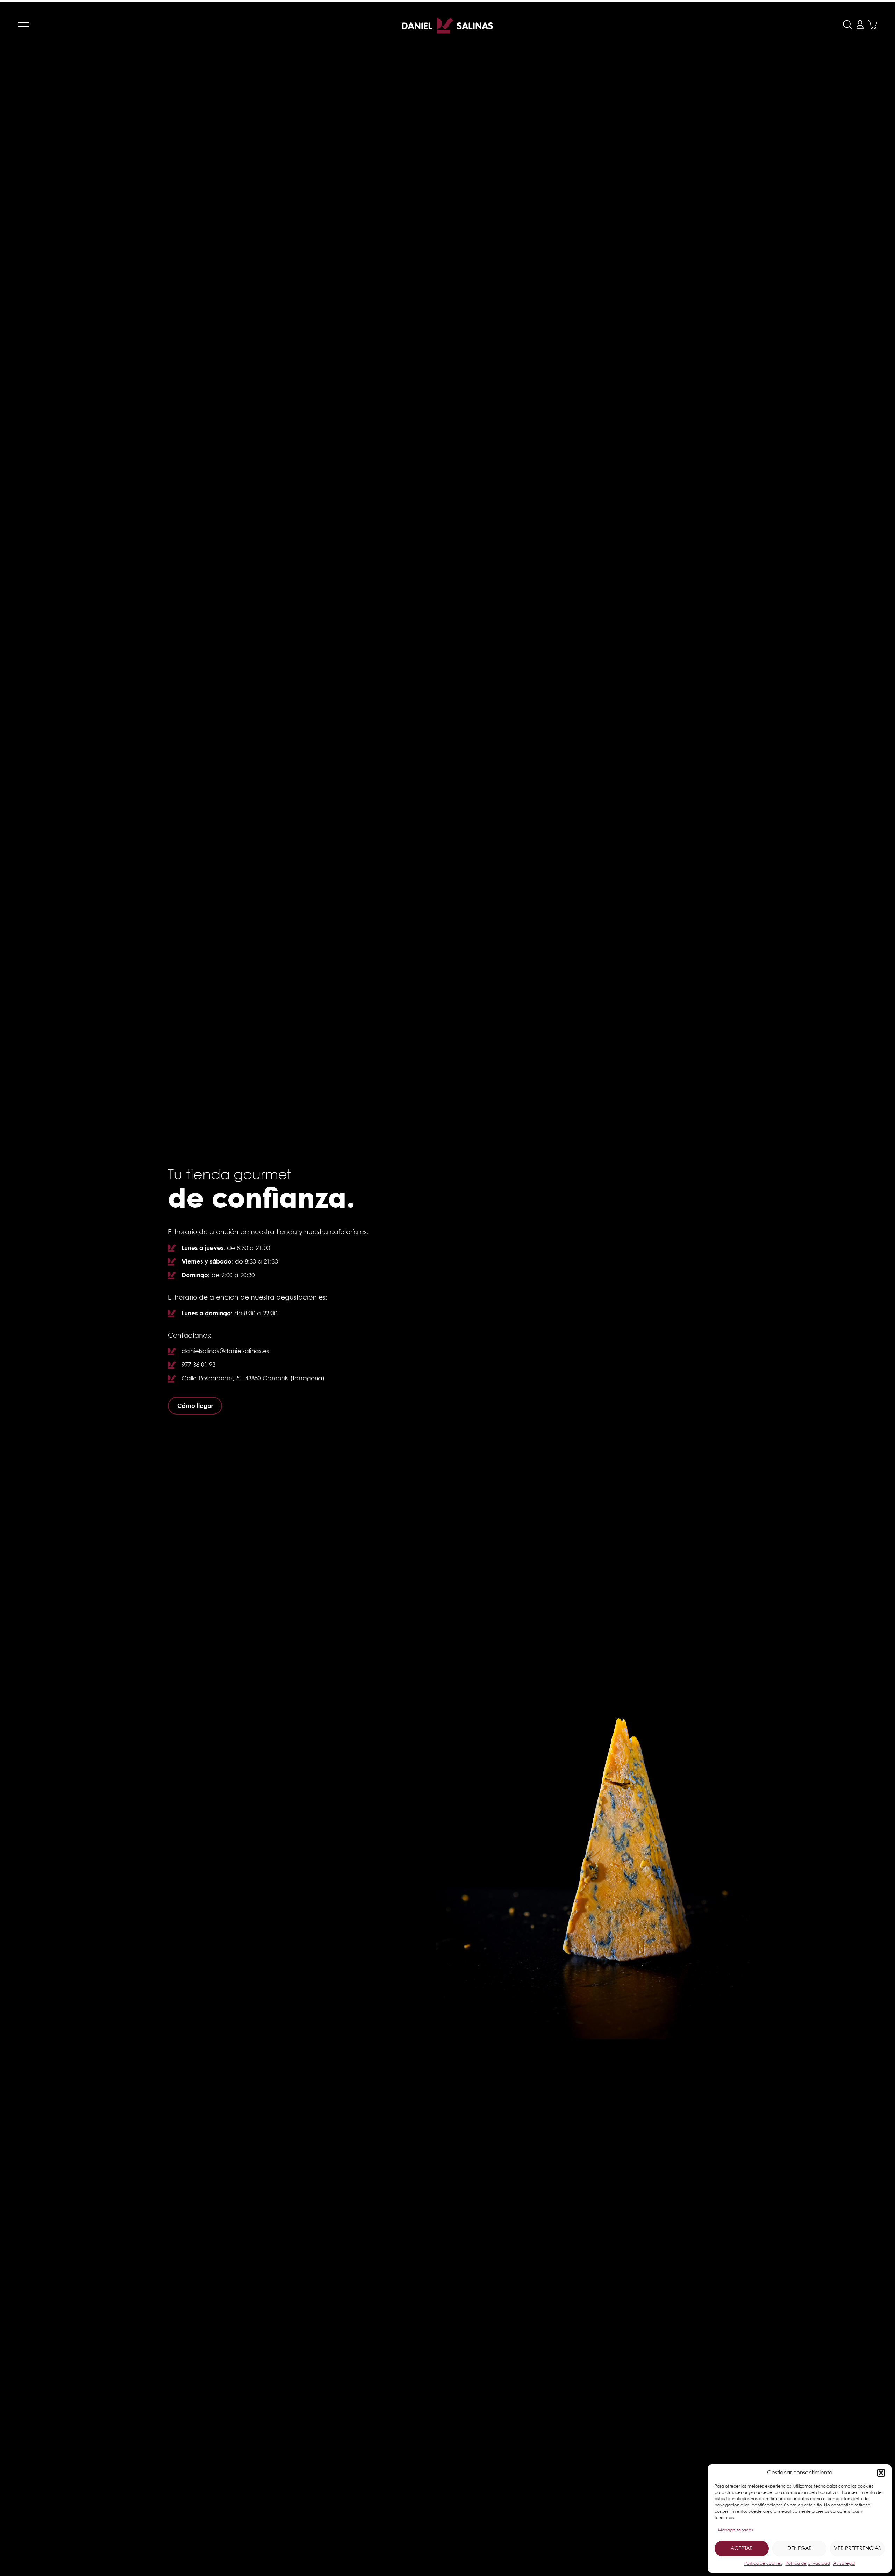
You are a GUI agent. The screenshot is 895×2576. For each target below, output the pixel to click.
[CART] (873, 24)
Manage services (736, 2530)
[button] (881, 2473)
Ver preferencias (857, 2549)
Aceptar (742, 2549)
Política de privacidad (808, 2564)
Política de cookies (763, 2564)
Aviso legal (844, 2564)
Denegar (800, 2549)
